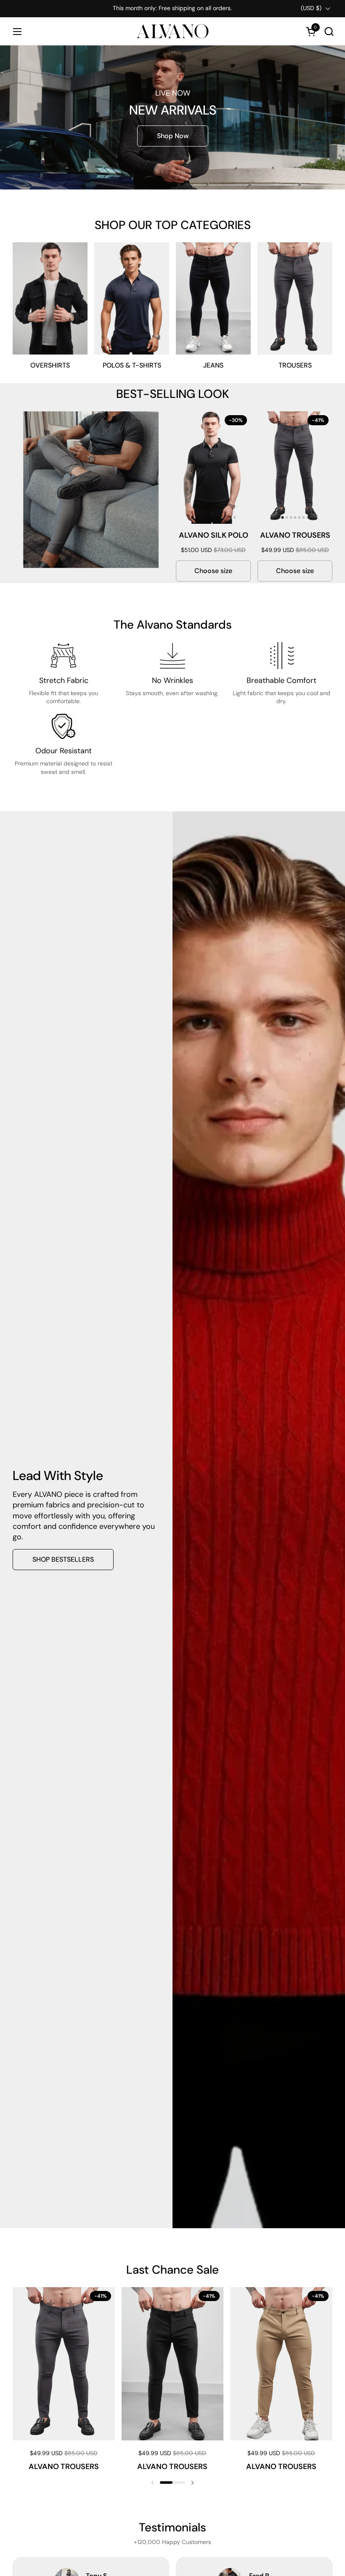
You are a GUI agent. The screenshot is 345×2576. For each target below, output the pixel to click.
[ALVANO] (172, 31)
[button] (329, 31)
